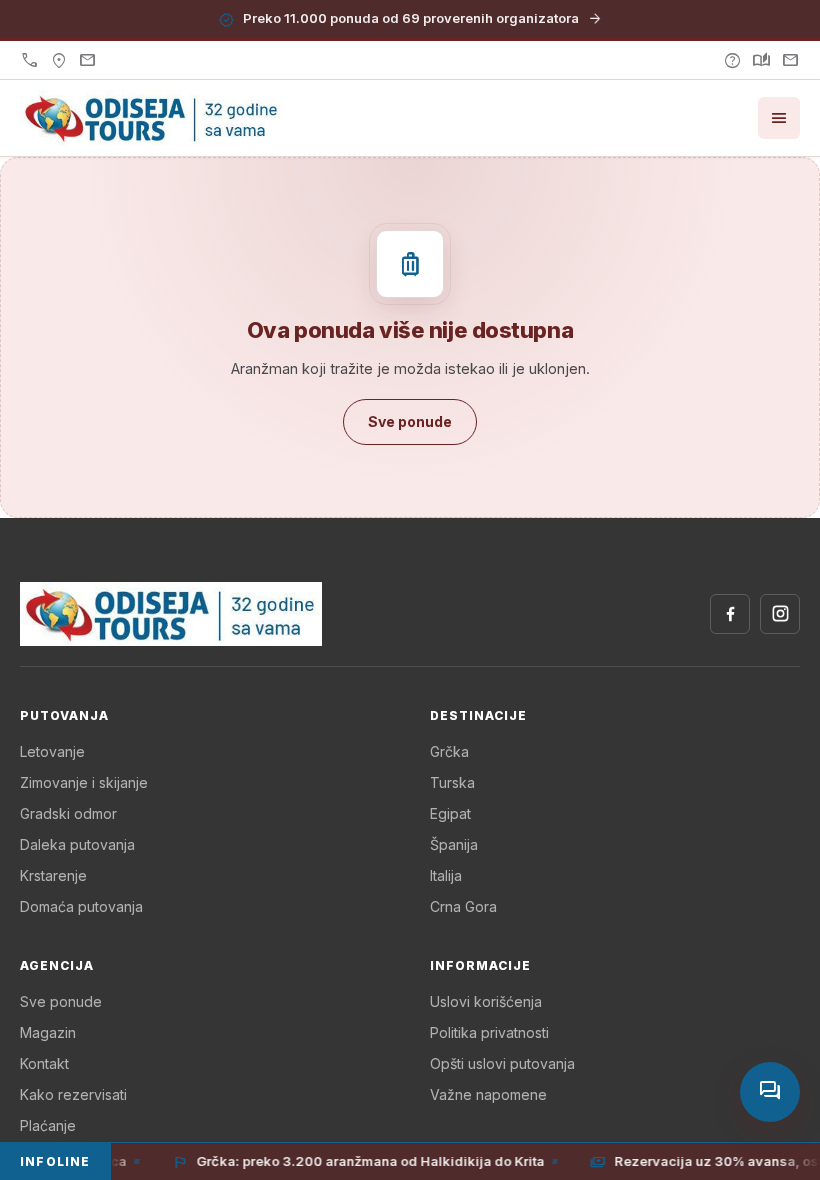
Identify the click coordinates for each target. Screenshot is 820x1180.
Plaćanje (48, 1125)
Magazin (48, 1032)
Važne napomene (488, 1094)
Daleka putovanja (77, 844)
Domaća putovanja (81, 906)
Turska (452, 782)
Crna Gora (463, 906)
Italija (446, 875)
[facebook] (730, 614)
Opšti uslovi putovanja (502, 1063)
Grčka (449, 751)
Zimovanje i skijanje (84, 782)
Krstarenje (53, 875)
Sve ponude (61, 1001)
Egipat (450, 813)
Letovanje (52, 751)
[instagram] (780, 614)
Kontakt (44, 1063)
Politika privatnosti (489, 1032)
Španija (454, 844)
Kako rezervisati (73, 1094)
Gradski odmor (68, 813)
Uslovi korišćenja (486, 1001)
